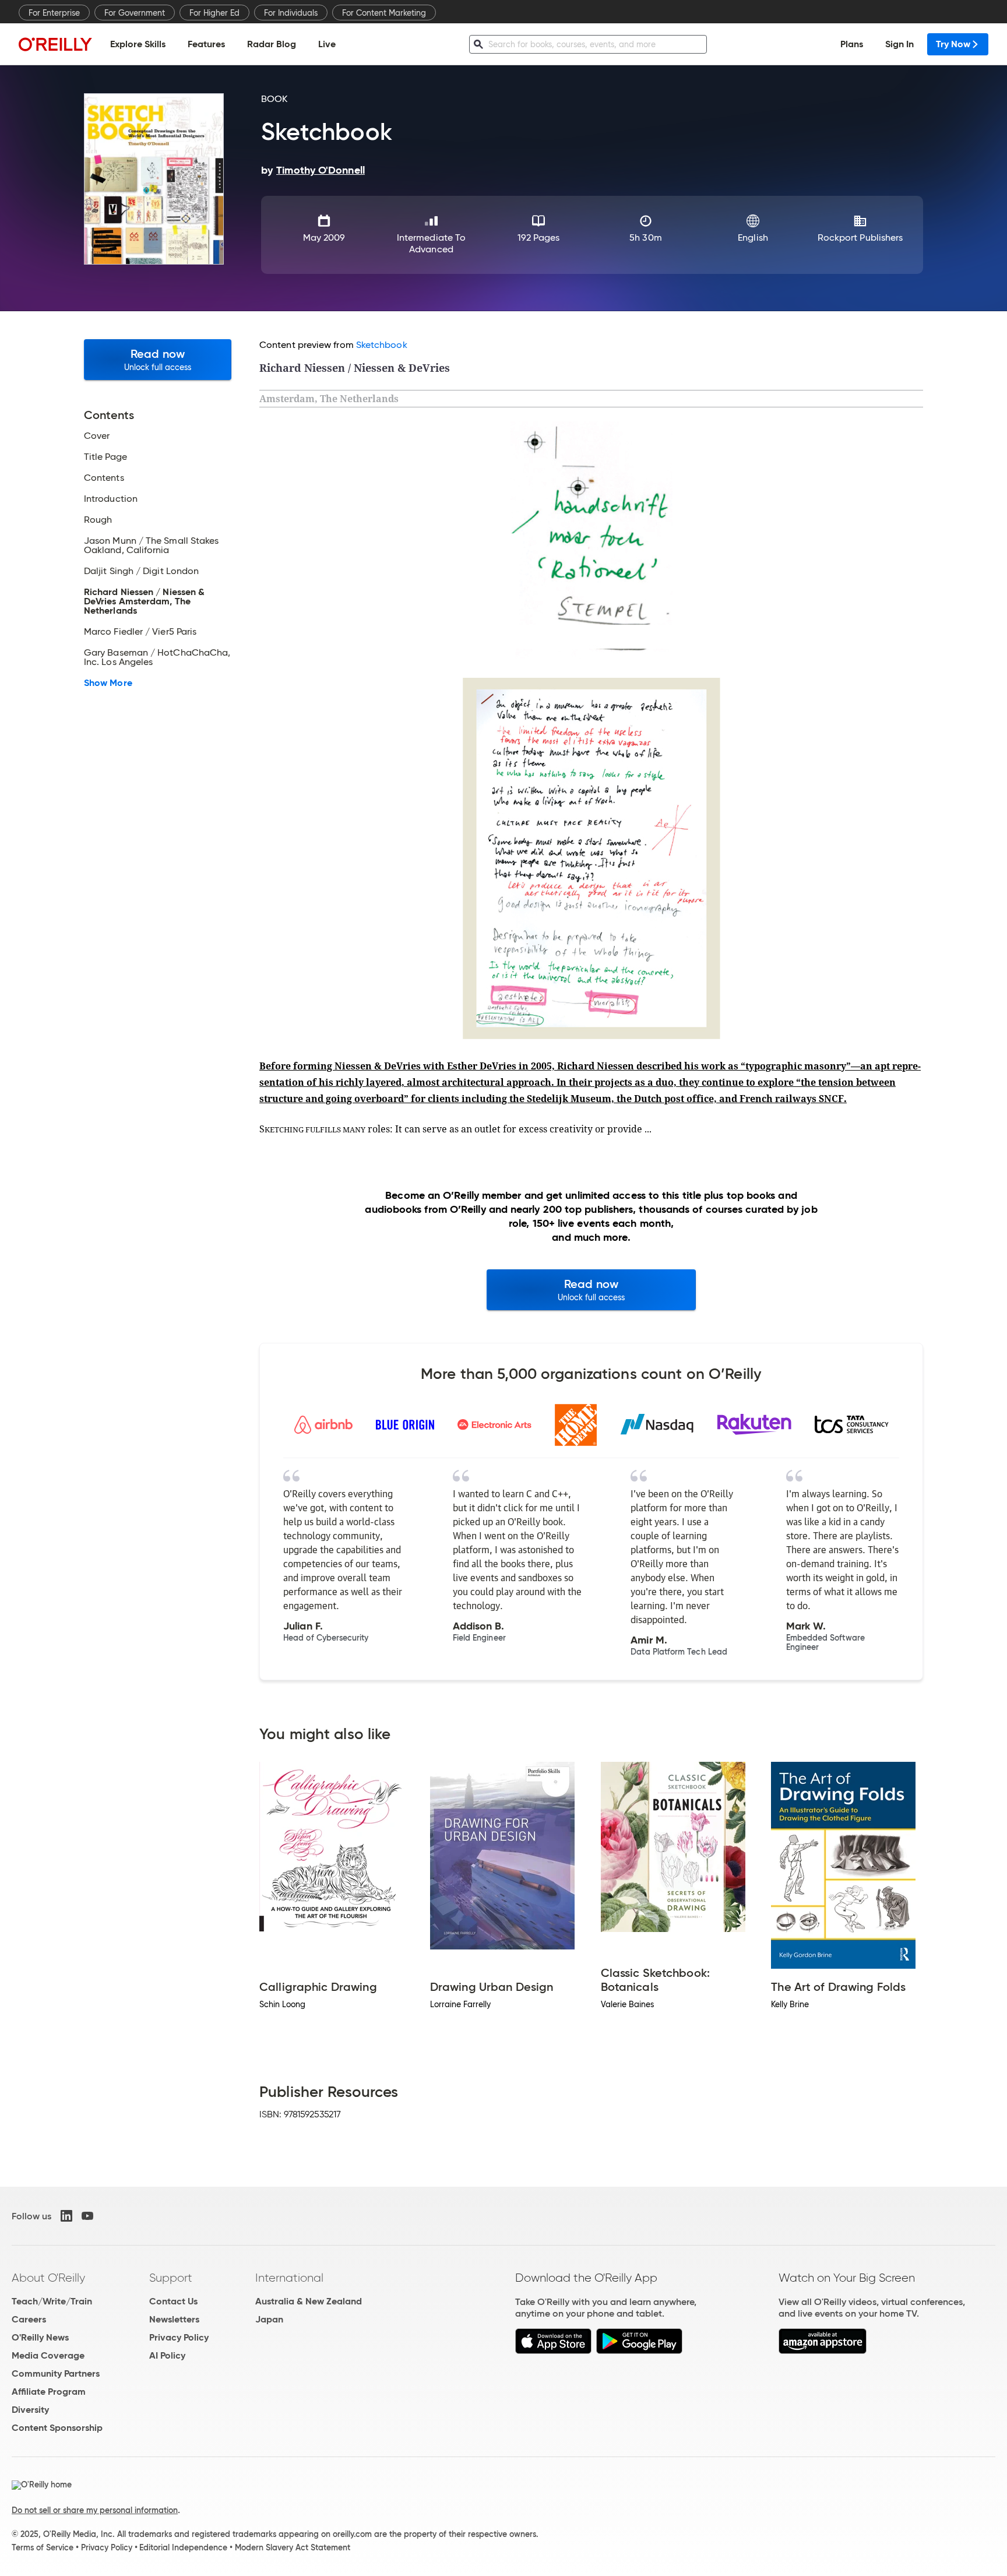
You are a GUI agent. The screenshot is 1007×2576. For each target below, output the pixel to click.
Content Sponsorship (57, 2428)
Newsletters (174, 2319)
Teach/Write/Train (52, 2301)
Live (327, 44)
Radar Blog (272, 44)
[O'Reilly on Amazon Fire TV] (823, 2351)
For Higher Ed (214, 13)
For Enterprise (54, 13)
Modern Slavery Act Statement (293, 2547)
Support (171, 2278)
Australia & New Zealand (309, 2301)
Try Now (953, 44)
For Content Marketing (384, 13)
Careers (29, 2319)
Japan (269, 2319)
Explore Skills (138, 44)
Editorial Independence (183, 2547)
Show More (108, 683)
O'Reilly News (40, 2337)
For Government (135, 13)
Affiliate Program (49, 2392)
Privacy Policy (179, 2337)
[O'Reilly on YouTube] (87, 2216)
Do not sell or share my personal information (95, 2510)
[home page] (55, 44)
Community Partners (56, 2373)
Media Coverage (48, 2355)
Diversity (30, 2410)
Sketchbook (382, 345)
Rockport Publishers (860, 237)
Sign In (899, 44)
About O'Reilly (48, 2278)
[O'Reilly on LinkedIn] (66, 2216)
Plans (852, 44)
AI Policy (167, 2355)
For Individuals (291, 13)
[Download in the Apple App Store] (553, 2351)
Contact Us (173, 2301)
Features (206, 44)
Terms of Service (43, 2547)
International (289, 2278)
